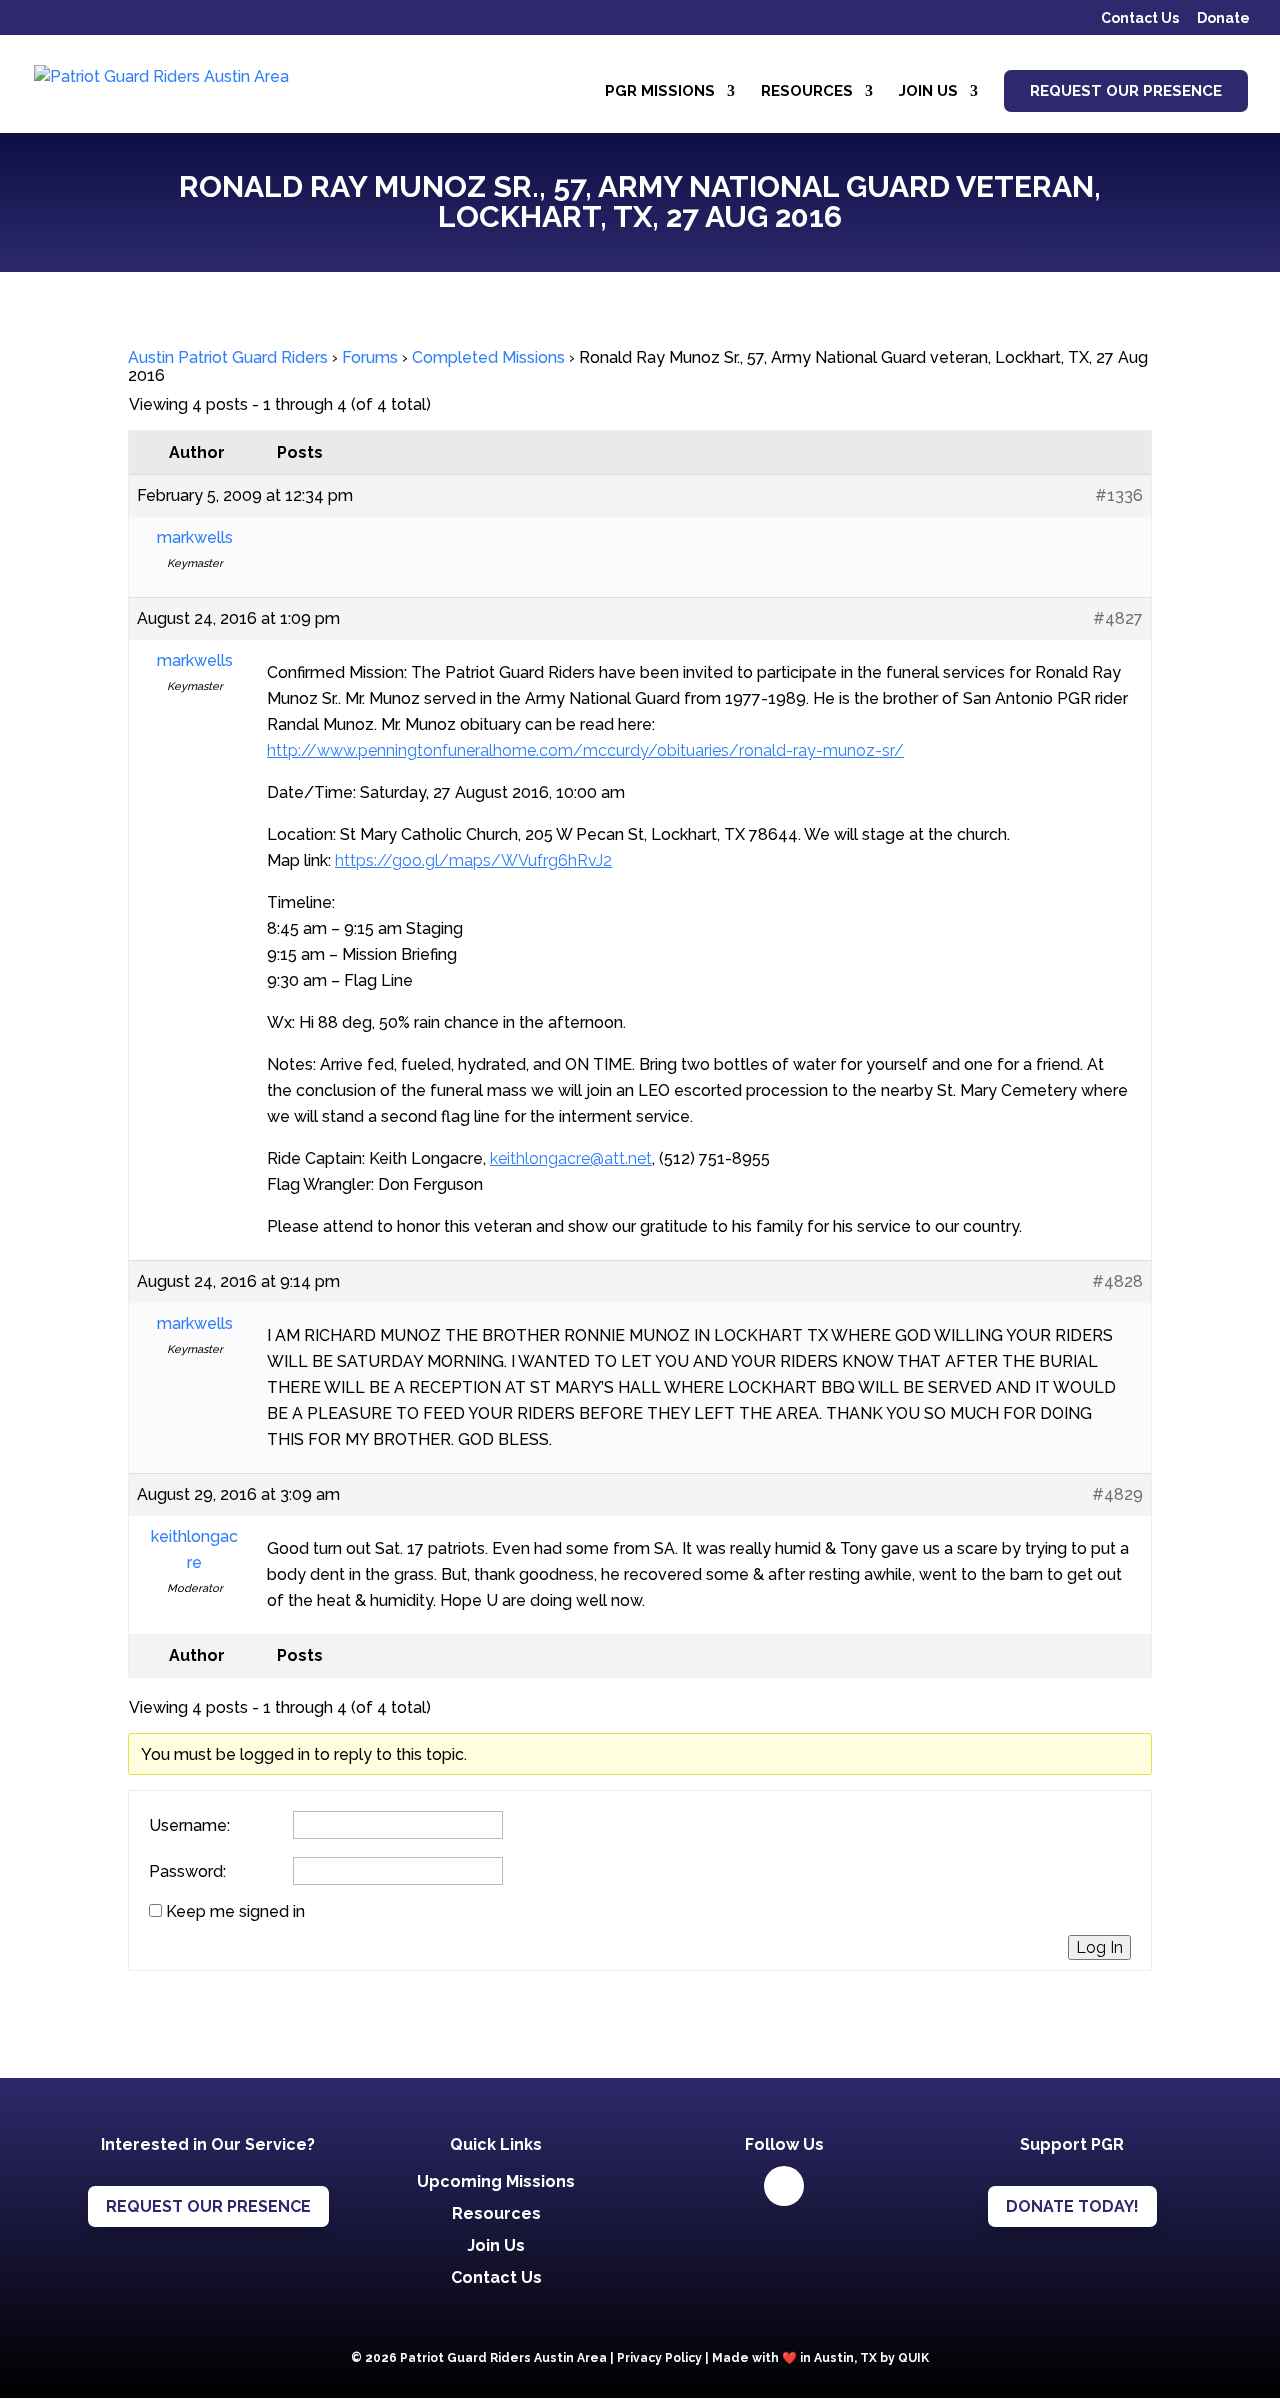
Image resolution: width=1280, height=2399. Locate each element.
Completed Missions (488, 357)
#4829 (1117, 1494)
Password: (187, 1872)
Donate (1223, 18)
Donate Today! (1072, 2206)
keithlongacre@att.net (571, 1158)
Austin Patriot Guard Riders (228, 357)
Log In (1099, 1947)
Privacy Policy (659, 2358)
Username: (189, 1826)
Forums (370, 357)
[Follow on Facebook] (784, 2186)
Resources (807, 92)
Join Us (928, 92)
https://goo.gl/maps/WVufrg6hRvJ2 (473, 860)
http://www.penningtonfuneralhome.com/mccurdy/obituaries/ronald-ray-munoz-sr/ (585, 750)
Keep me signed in (235, 1912)
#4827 (1118, 618)
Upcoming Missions (496, 2181)
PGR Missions (660, 92)
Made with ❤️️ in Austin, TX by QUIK (820, 2358)
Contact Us (1140, 18)
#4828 (1117, 1281)
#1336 (1119, 495)
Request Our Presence (1126, 91)
